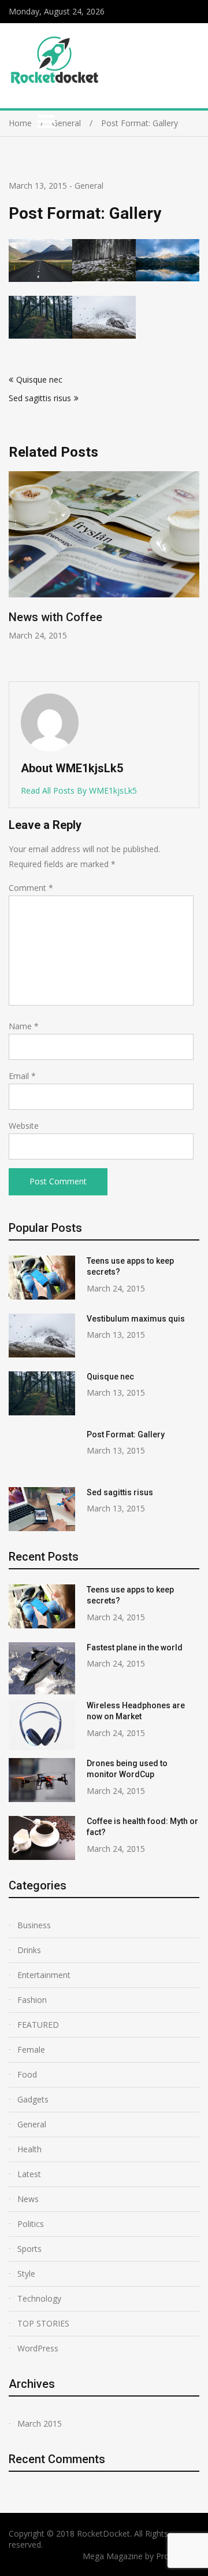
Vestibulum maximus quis (136, 1319)
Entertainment (44, 1975)
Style (26, 2274)
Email (22, 1076)
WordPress (38, 2348)
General (89, 186)
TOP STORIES (43, 2323)
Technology (39, 2298)
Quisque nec (39, 379)
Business (34, 1925)
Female (31, 2050)
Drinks (29, 1950)
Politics (31, 2224)
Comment (31, 888)
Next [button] (198, 570)
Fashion (32, 2000)
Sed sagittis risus (40, 398)
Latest (29, 2174)
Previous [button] (94, 570)
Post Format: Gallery (126, 1434)
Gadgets (33, 2099)
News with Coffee (55, 617)
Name (24, 1026)
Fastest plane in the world (135, 1647)
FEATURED (38, 2025)
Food (27, 2074)
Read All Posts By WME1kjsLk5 (79, 790)
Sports (29, 2249)
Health (29, 2149)
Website (24, 1126)
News (28, 2199)
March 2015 (40, 2423)
